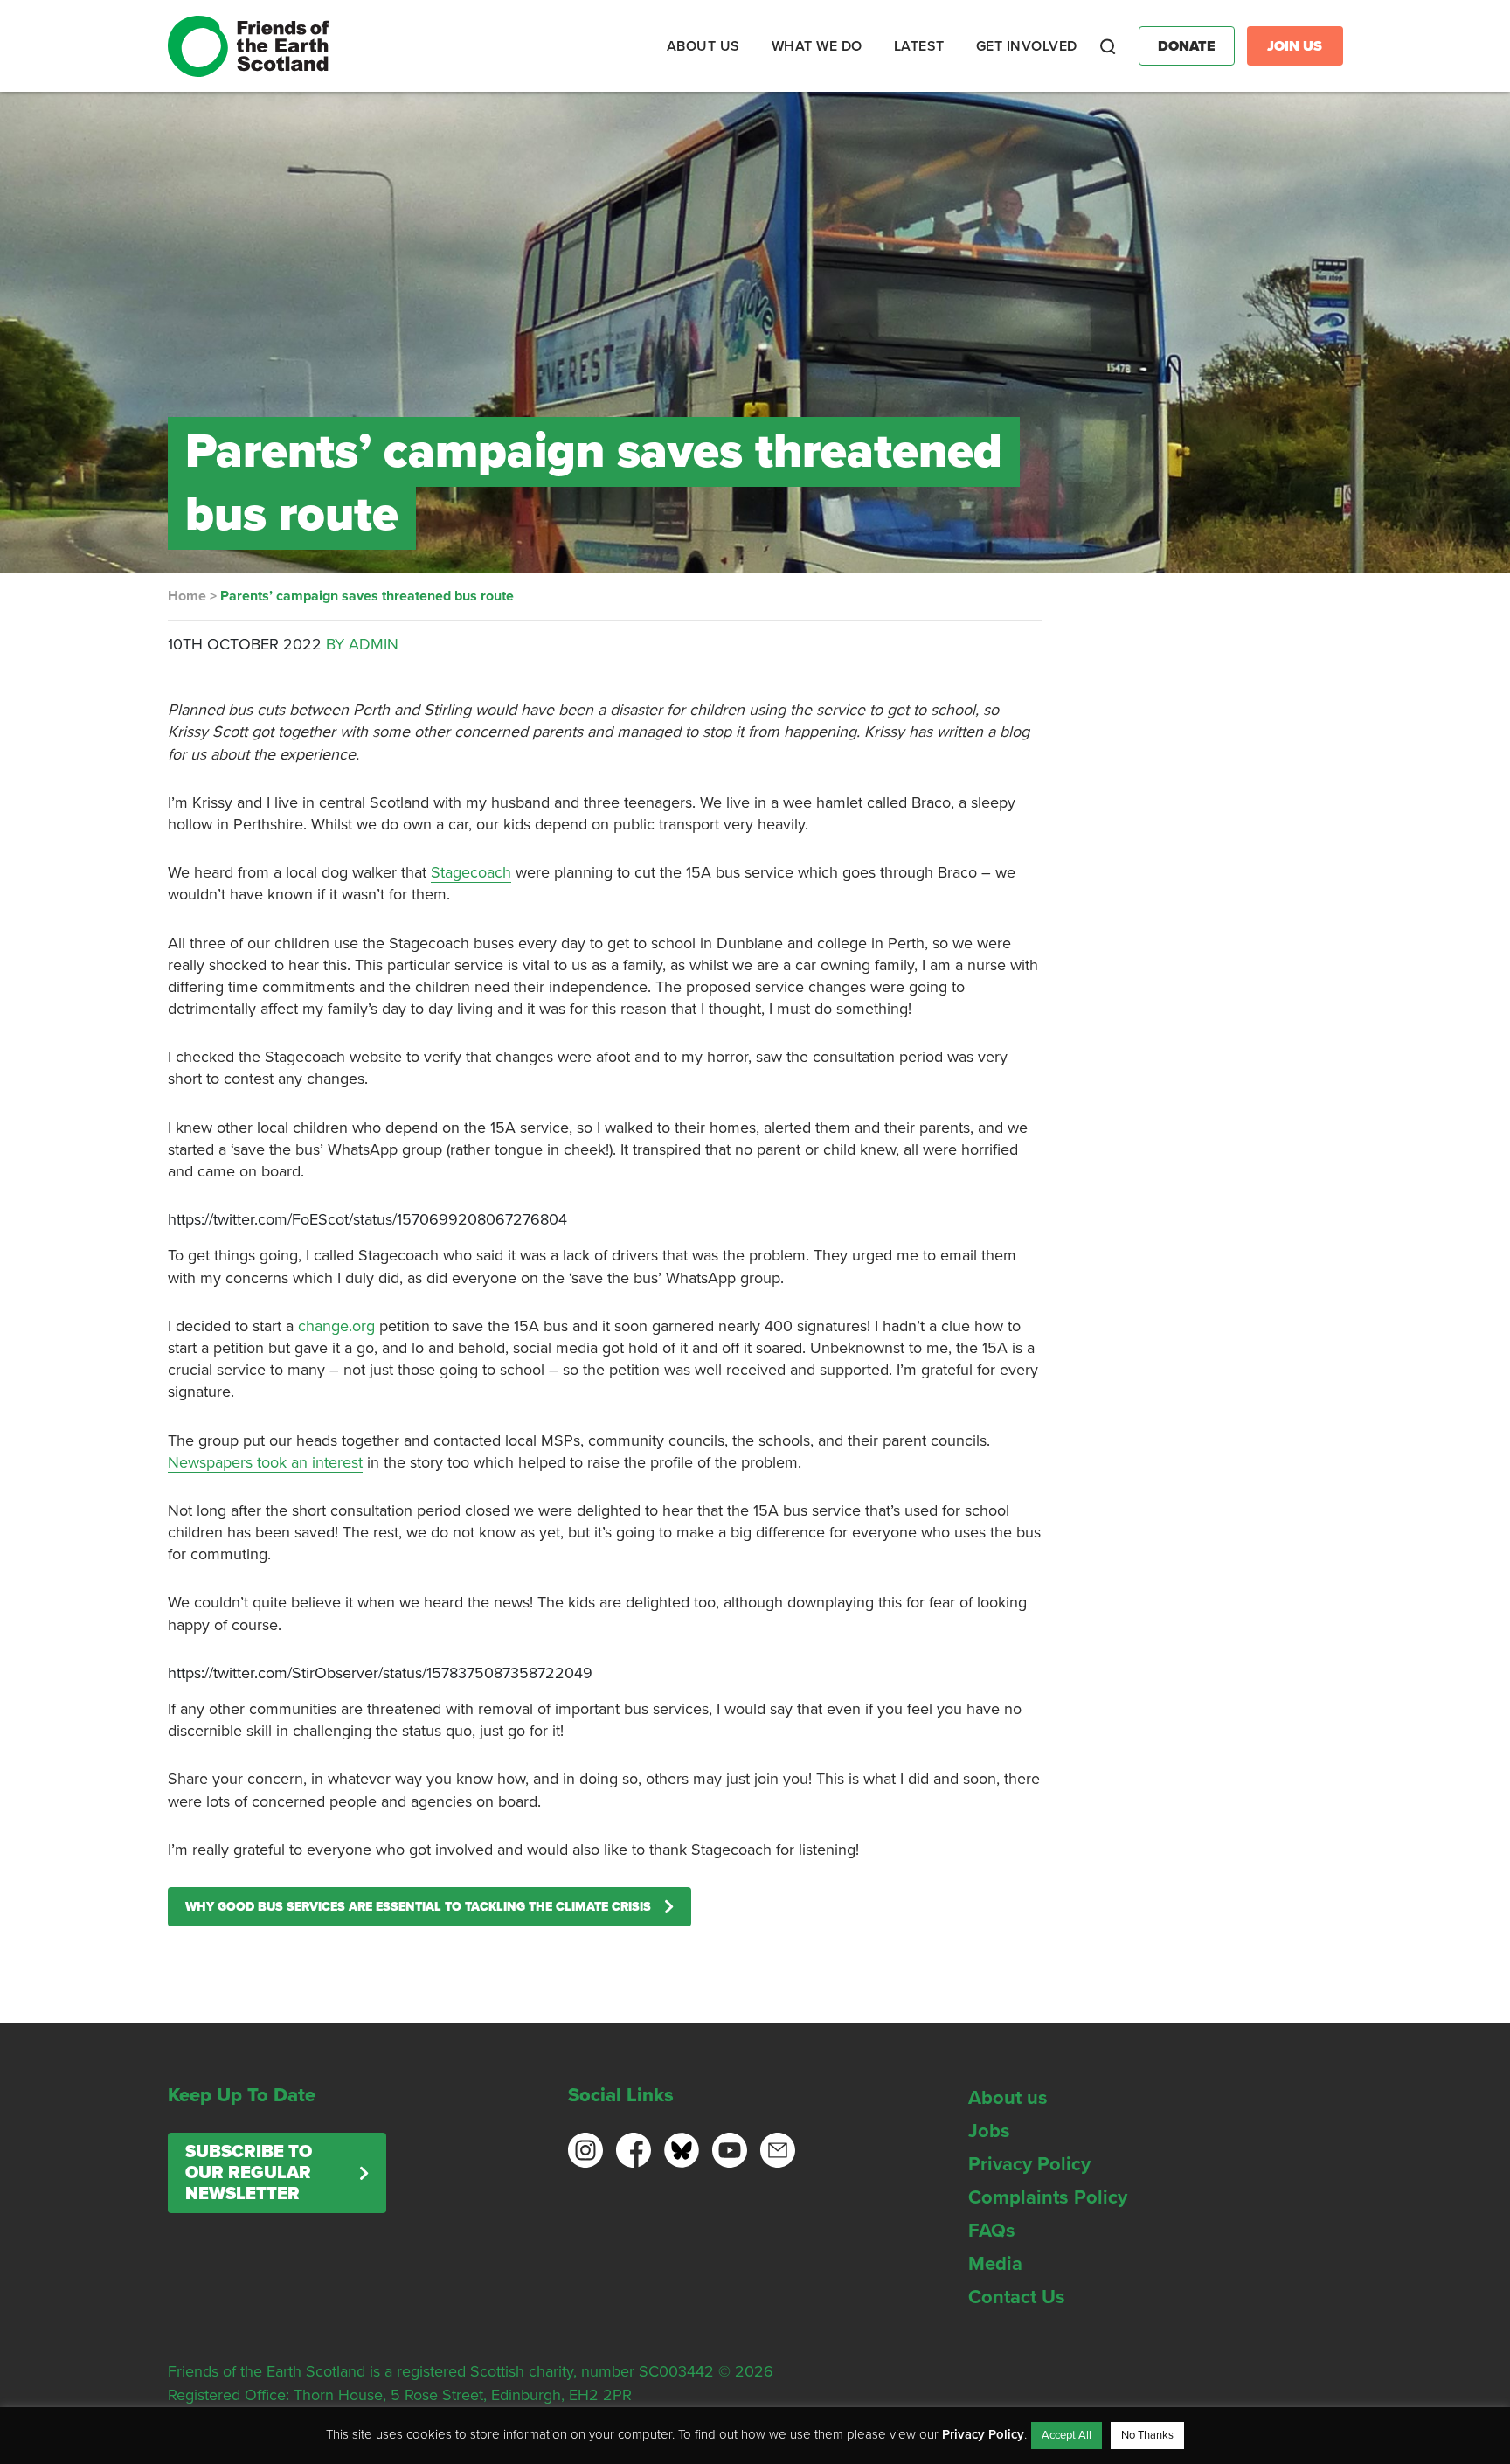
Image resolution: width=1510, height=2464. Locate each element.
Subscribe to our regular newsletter (249, 2173)
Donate (1187, 46)
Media (995, 2264)
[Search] (1108, 46)
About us (1008, 2098)
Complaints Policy (1048, 2197)
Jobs (989, 2131)
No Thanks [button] (1147, 2435)
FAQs (992, 2231)
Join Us (1295, 46)
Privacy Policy (1029, 2164)
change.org (336, 1326)
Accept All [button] (1067, 2435)
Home (187, 596)
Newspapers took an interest (265, 1462)
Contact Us (1017, 2297)
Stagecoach (471, 872)
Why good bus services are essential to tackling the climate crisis (418, 1907)
